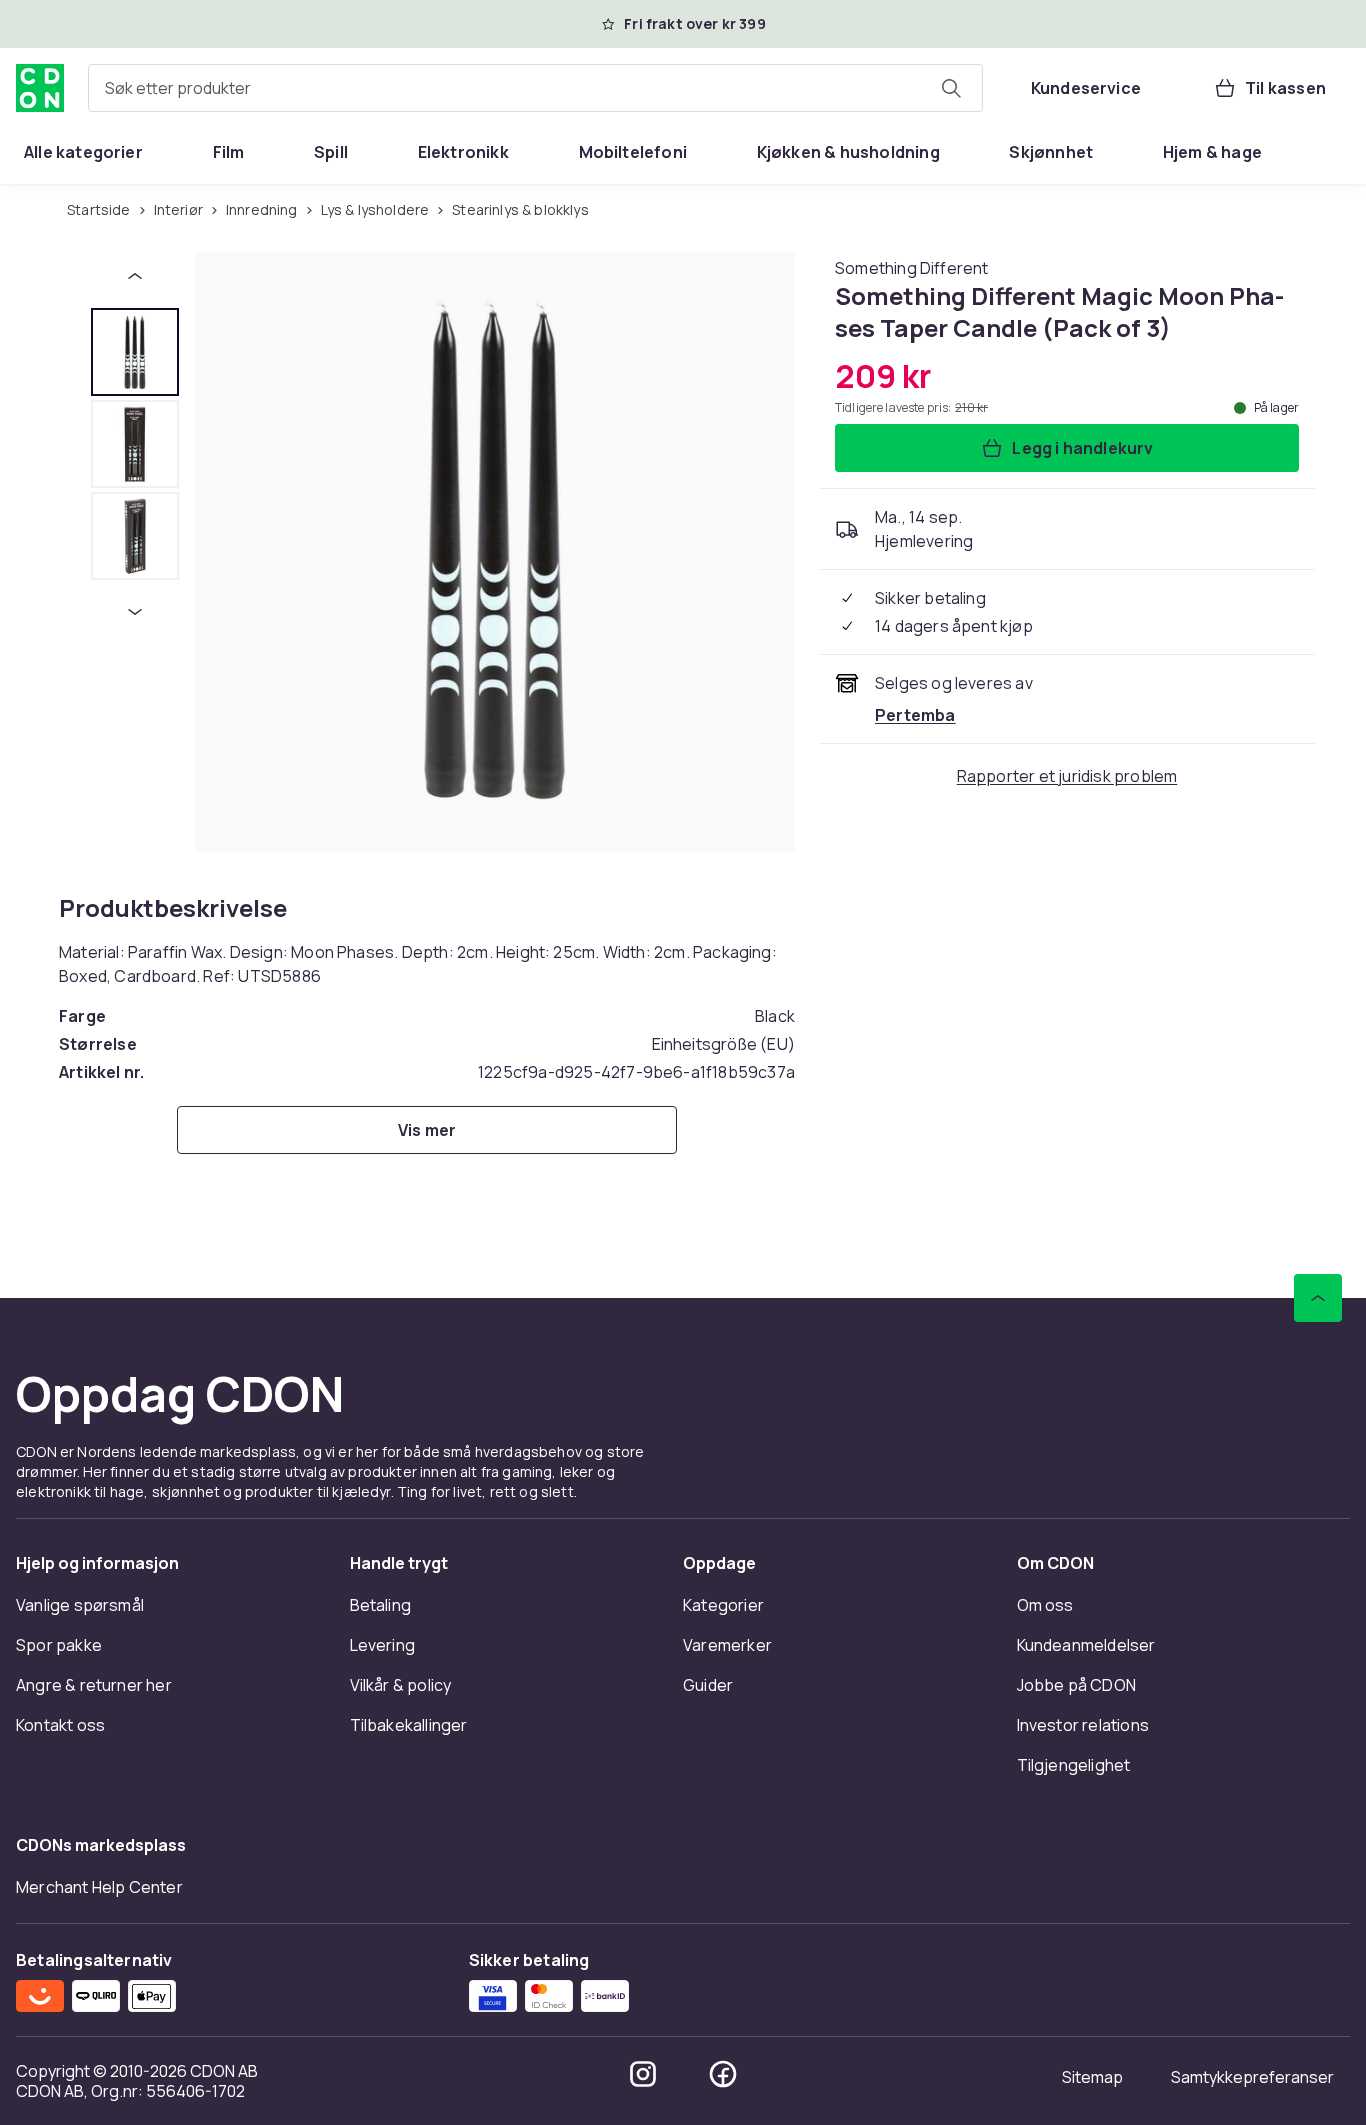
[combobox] (535, 88)
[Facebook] (723, 2074)
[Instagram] (643, 2074)
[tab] (135, 352)
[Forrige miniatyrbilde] (135, 276)
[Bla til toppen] (1318, 1298)
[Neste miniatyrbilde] (135, 612)
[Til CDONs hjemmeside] (40, 88)
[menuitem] (83, 152)
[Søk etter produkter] (951, 88)
